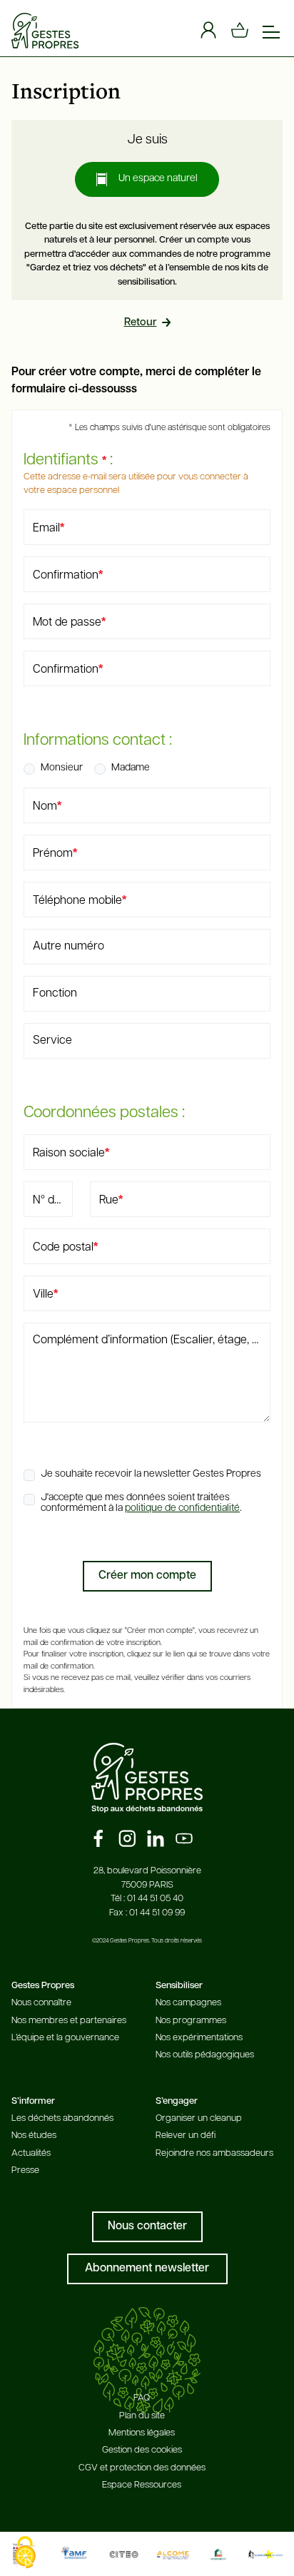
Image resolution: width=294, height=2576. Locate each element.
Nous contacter (147, 2226)
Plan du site (142, 2416)
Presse (25, 2170)
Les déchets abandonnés (62, 2118)
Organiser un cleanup (199, 2118)
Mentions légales (142, 2433)
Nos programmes (191, 2021)
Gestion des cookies (142, 2450)
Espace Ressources (142, 2485)
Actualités (31, 2153)
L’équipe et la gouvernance (65, 2038)
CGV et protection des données (142, 2468)
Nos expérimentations (199, 2038)
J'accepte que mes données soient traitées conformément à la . (141, 1503)
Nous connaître (41, 2003)
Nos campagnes (188, 2003)
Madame (131, 768)
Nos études (34, 2135)
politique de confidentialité (182, 1508)
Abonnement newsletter (147, 2269)
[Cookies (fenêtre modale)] (25, 2552)
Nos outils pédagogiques (205, 2055)
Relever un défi (186, 2135)
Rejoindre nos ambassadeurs (214, 2153)
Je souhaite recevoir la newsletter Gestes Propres (151, 1474)
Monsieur (62, 768)
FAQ (142, 2398)
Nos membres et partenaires (69, 2021)
